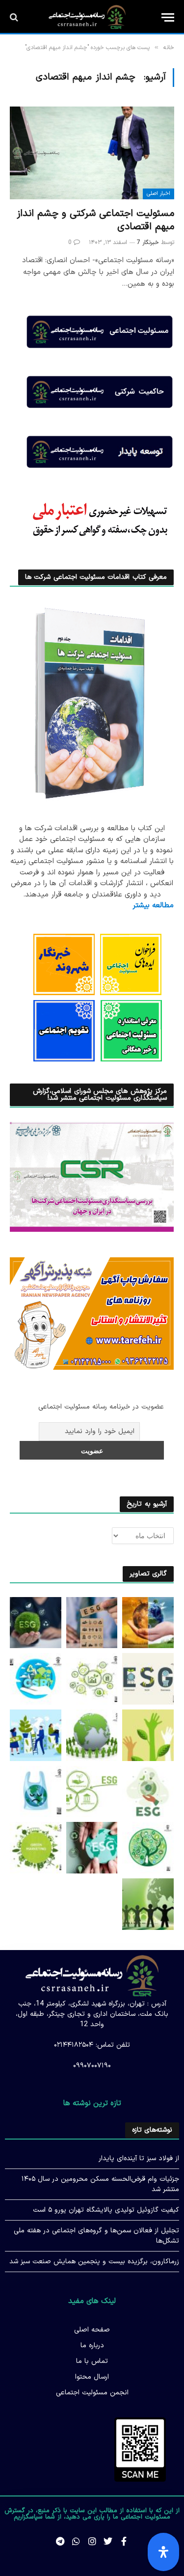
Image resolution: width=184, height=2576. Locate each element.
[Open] (163, 2552)
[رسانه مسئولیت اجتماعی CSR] (87, 17)
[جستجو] (15, 17)
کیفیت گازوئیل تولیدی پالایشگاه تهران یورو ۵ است (106, 2210)
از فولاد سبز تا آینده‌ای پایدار (139, 2158)
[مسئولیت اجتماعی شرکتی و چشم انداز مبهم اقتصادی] (92, 153)
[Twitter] (108, 2541)
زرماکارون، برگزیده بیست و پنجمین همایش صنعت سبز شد (94, 2262)
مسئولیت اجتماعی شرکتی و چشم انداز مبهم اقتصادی (95, 220)
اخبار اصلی (158, 194)
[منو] (168, 17)
